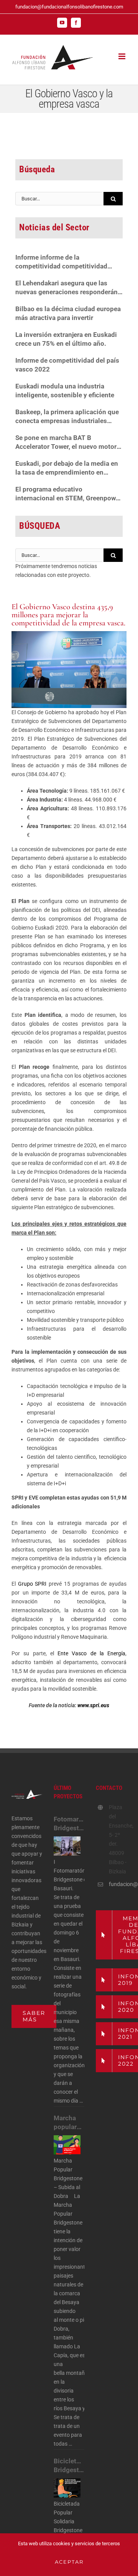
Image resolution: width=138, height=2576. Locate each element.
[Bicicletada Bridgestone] (67, 2488)
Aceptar (69, 2562)
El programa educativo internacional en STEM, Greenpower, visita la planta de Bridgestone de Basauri (69, 494)
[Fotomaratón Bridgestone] (67, 1846)
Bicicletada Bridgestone (69, 2465)
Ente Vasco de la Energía (91, 1653)
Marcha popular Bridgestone (69, 2123)
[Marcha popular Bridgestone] (67, 2145)
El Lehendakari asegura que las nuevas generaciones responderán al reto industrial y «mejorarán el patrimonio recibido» (67, 288)
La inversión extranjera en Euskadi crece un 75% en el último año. (66, 339)
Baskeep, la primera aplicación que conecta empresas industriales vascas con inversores (67, 417)
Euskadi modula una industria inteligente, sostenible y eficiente (65, 391)
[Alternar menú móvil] (122, 56)
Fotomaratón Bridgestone (69, 1824)
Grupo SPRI (32, 1584)
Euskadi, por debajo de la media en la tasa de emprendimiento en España (67, 468)
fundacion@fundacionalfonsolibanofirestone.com (69, 7)
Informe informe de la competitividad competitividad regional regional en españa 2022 (65, 262)
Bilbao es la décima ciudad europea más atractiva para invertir (68, 313)
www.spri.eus (93, 1705)
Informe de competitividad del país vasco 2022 (67, 365)
